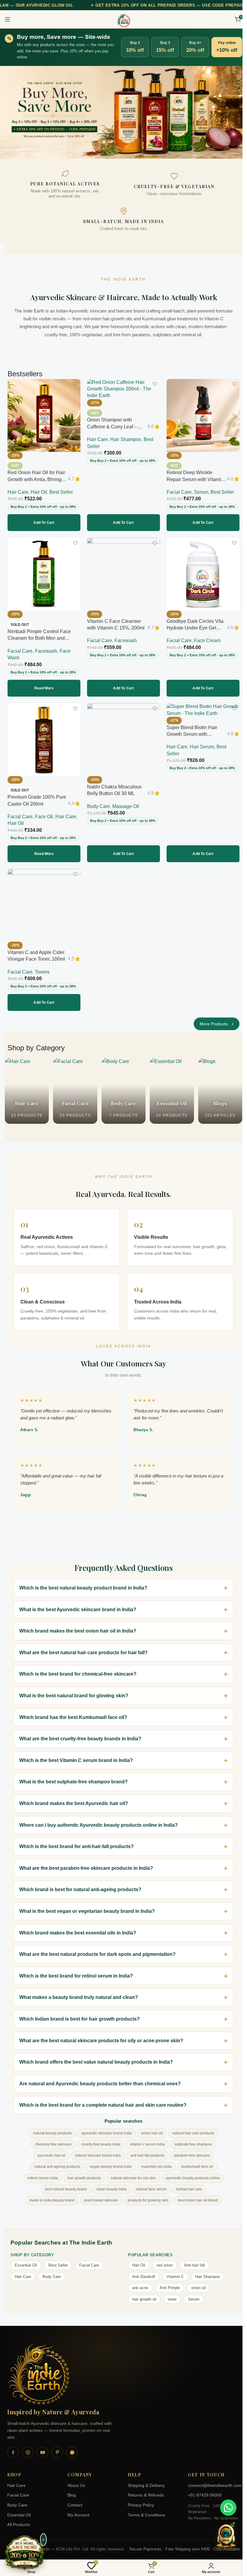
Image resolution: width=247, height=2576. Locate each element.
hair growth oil (142, 2293)
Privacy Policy (139, 2499)
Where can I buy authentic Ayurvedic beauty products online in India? (98, 1819)
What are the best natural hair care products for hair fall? (83, 1647)
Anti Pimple (168, 2282)
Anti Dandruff (142, 2271)
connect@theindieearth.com (210, 2480)
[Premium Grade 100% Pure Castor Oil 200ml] (44, 740)
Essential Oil (26, 2259)
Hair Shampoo (126, 439)
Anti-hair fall (192, 2259)
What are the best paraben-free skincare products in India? (86, 1862)
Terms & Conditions (144, 2509)
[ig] (28, 2446)
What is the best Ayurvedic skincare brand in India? (78, 1603)
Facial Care (179, 492)
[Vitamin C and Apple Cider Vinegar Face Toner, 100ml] (44, 905)
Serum (201, 492)
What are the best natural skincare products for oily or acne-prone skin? (101, 2035)
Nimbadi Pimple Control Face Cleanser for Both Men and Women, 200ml (39, 638)
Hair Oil (39, 492)
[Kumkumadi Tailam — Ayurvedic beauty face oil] (123, 112)
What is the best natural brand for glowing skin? (74, 1690)
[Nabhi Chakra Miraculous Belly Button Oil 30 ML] (123, 740)
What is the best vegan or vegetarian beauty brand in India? (87, 1905)
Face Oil (44, 817)
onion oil (196, 2282)
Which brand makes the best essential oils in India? (78, 1927)
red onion (163, 2259)
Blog (70, 2489)
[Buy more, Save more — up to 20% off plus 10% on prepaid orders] (25, 2553)
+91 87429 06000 (202, 2489)
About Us (75, 2480)
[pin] (57, 2446)
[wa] (72, 2446)
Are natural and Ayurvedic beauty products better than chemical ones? (100, 2078)
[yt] (42, 2446)
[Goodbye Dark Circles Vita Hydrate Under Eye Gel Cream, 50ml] (203, 574)
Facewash (46, 651)
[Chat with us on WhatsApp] (228, 2508)
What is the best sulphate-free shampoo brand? (73, 1776)
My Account (77, 2509)
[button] (44, 523)
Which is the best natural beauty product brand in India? (83, 1582)
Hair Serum (202, 747)
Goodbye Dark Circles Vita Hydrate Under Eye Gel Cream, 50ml (195, 628)
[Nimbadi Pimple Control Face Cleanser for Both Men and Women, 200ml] (44, 574)
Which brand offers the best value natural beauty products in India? (96, 2056)
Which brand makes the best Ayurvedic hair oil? (74, 1797)
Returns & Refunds (144, 2489)
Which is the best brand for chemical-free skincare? (78, 1668)
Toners (42, 972)
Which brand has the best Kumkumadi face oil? (73, 1711)
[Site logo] (123, 20)
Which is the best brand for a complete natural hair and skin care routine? (103, 2099)
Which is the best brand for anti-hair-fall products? (77, 1840)
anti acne (138, 2282)
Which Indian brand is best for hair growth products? (80, 2013)
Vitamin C (173, 2271)
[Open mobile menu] (8, 19)
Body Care (98, 806)
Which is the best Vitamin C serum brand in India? (76, 1754)
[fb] (13, 2446)
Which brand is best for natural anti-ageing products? (80, 1883)
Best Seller (61, 492)
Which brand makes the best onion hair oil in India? (78, 1625)
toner (170, 2293)
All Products (19, 2519)
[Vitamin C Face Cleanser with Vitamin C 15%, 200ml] (123, 574)
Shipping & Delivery (144, 2480)
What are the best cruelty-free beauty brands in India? (80, 1733)
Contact (74, 2499)
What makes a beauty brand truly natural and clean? (79, 1991)
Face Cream (207, 640)
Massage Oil (126, 806)
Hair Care (18, 492)
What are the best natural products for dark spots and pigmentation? (97, 1948)
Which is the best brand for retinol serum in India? (76, 1970)
